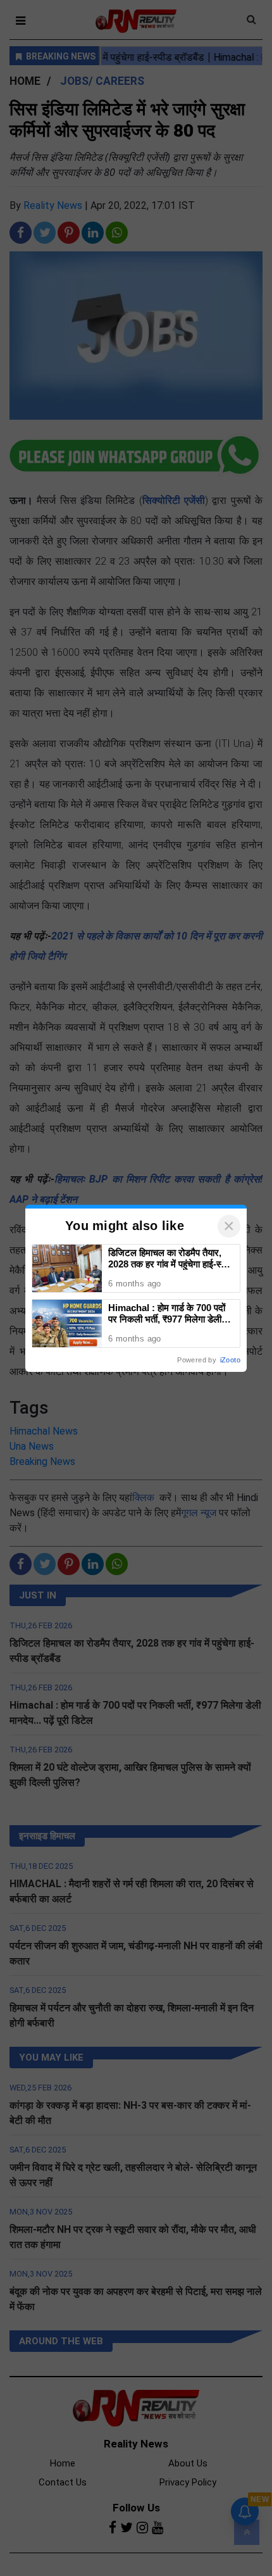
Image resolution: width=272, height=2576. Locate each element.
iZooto (230, 1360)
